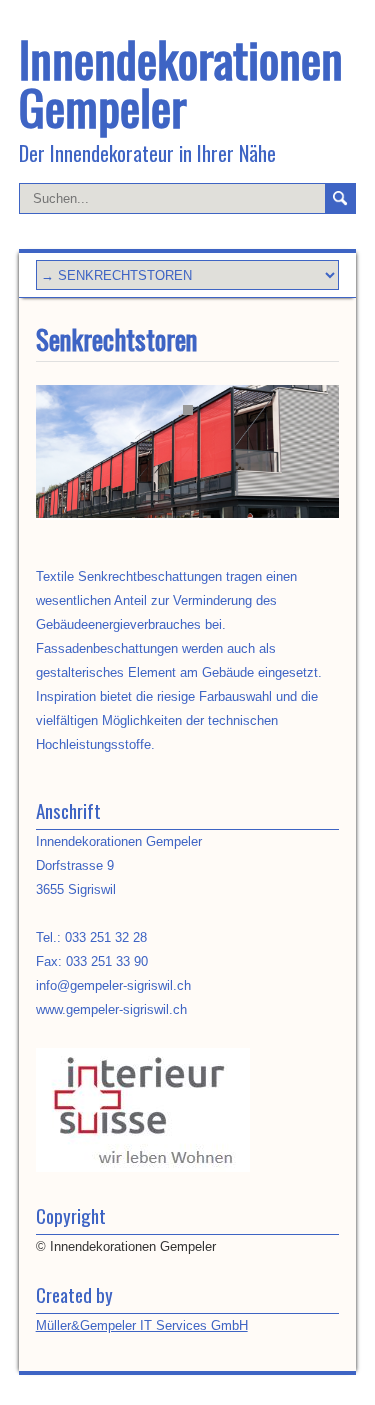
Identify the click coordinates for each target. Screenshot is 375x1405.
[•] (188, 452)
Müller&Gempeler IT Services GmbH (142, 1325)
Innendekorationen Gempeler (181, 82)
